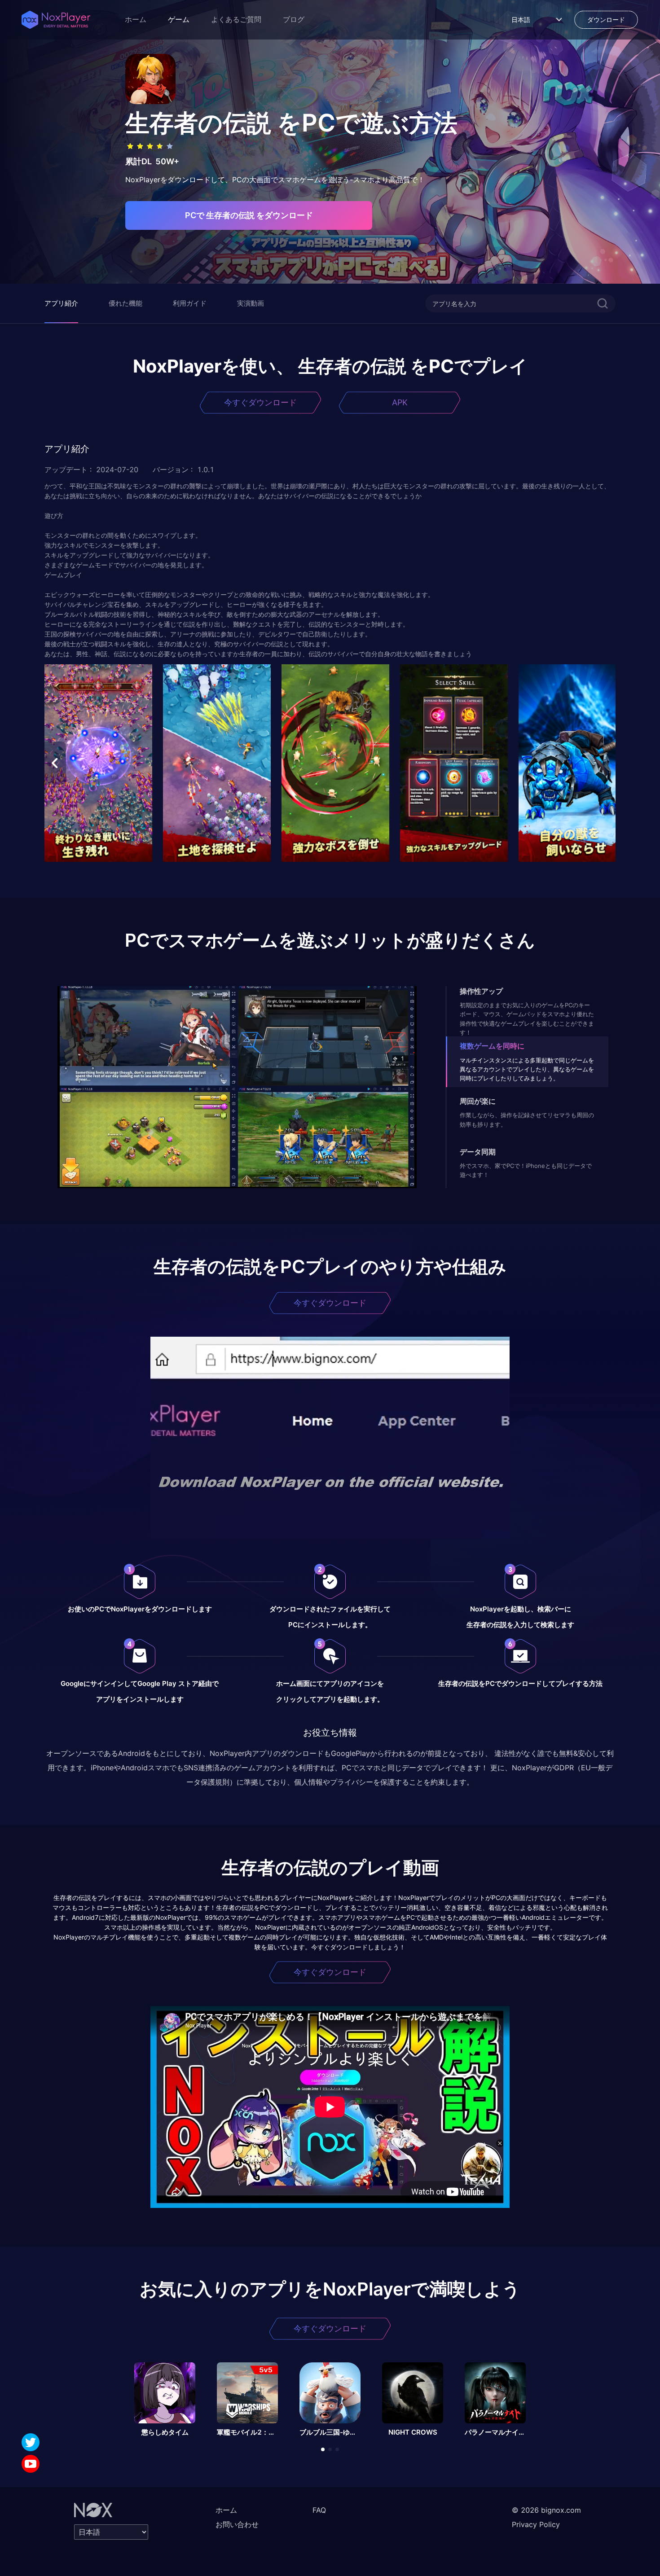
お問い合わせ (237, 2524)
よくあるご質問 (236, 20)
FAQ (319, 2510)
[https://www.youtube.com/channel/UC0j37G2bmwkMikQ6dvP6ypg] (31, 2464)
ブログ (294, 20)
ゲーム (179, 20)
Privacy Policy (536, 2524)
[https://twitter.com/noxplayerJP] (31, 2442)
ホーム (136, 20)
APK (400, 402)
